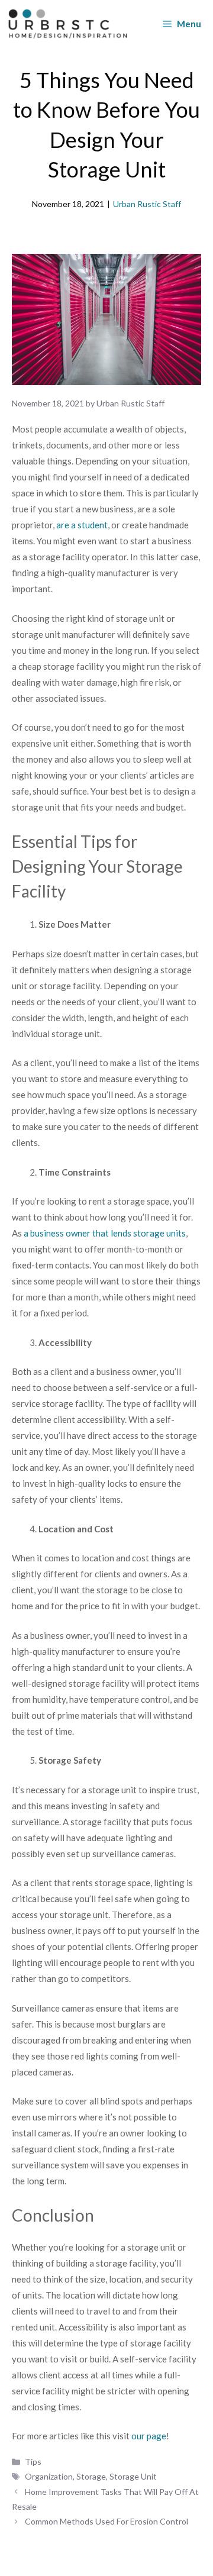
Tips (33, 2462)
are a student (82, 525)
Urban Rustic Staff (147, 204)
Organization (49, 2476)
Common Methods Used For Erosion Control (107, 2521)
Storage (91, 2476)
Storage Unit (133, 2476)
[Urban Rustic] (68, 24)
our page (149, 2436)
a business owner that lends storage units (105, 1233)
